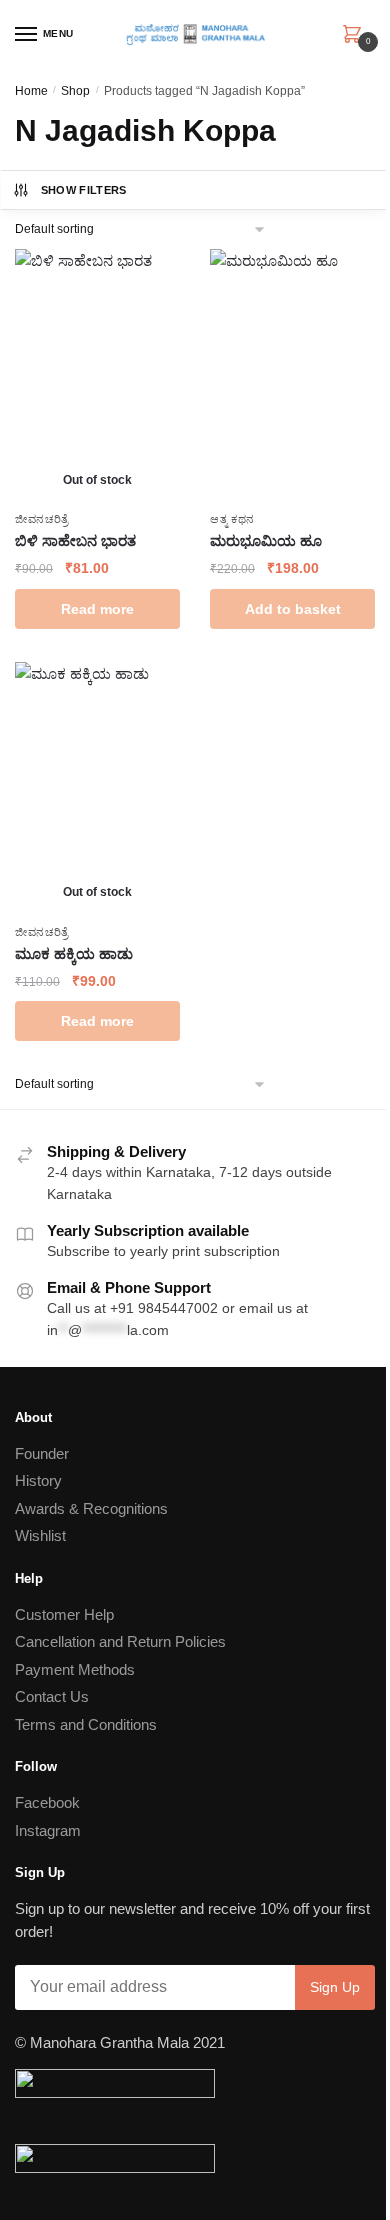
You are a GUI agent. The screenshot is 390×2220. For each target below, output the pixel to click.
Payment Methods (75, 1669)
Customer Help (64, 1614)
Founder (42, 1453)
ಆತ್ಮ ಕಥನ (232, 519)
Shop (75, 91)
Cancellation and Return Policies (120, 1641)
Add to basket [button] (293, 609)
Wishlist (40, 1535)
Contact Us (52, 1696)
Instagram (48, 1830)
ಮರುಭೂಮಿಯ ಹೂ (266, 540)
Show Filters (84, 190)
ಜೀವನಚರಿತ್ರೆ (42, 519)
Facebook (47, 1802)
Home (31, 91)
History (38, 1480)
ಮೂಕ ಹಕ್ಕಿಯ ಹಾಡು (74, 953)
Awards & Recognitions (91, 1508)
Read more (97, 609)
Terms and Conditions (86, 1724)
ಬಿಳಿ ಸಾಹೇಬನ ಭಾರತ (75, 540)
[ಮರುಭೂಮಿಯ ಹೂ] (292, 374)
